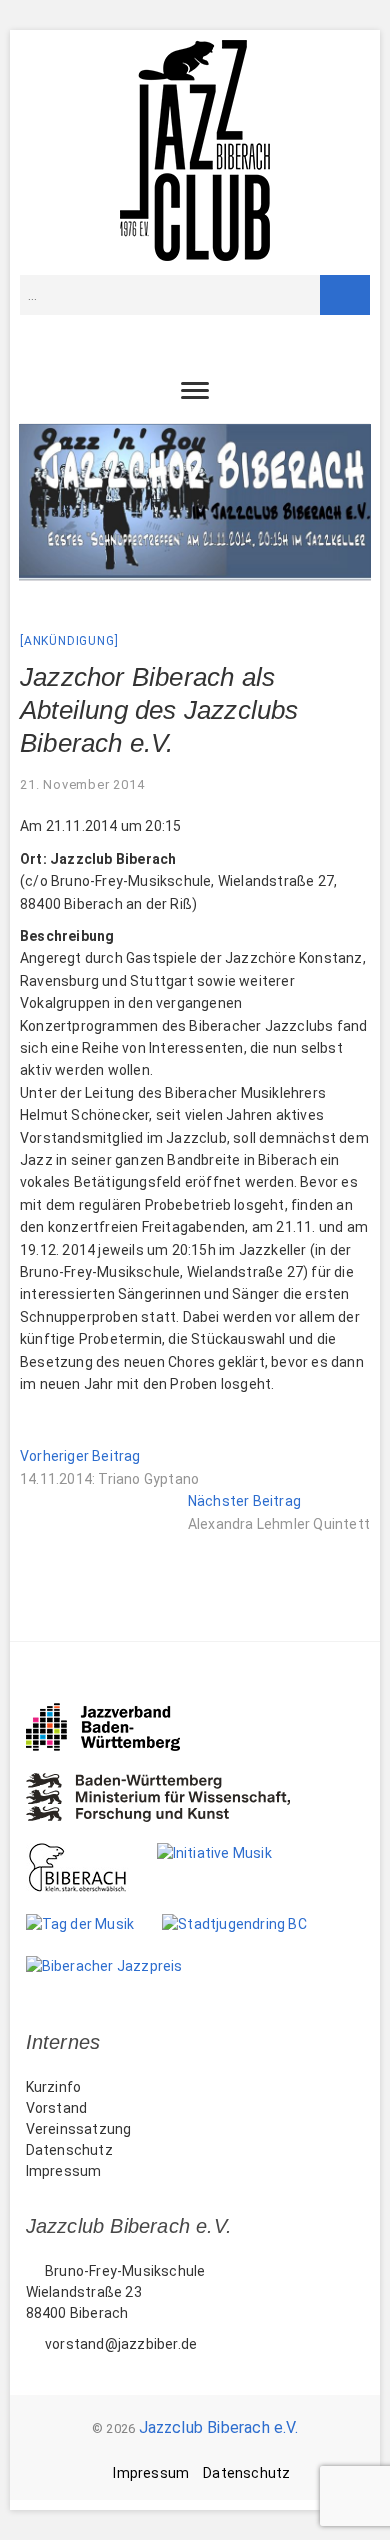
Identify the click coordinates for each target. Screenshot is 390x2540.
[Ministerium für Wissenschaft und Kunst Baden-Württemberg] (172, 1783)
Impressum (64, 2171)
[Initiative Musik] (228, 1853)
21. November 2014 (82, 784)
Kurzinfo (54, 2087)
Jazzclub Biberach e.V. (218, 2427)
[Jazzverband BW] (117, 1712)
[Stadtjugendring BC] (248, 1924)
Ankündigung (69, 641)
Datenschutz (69, 2150)
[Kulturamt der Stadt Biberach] (91, 1853)
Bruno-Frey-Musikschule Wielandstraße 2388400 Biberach (116, 2292)
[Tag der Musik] (94, 1924)
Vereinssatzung (79, 2129)
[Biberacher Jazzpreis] (118, 1966)
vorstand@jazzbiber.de (119, 2344)
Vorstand (57, 2108)
